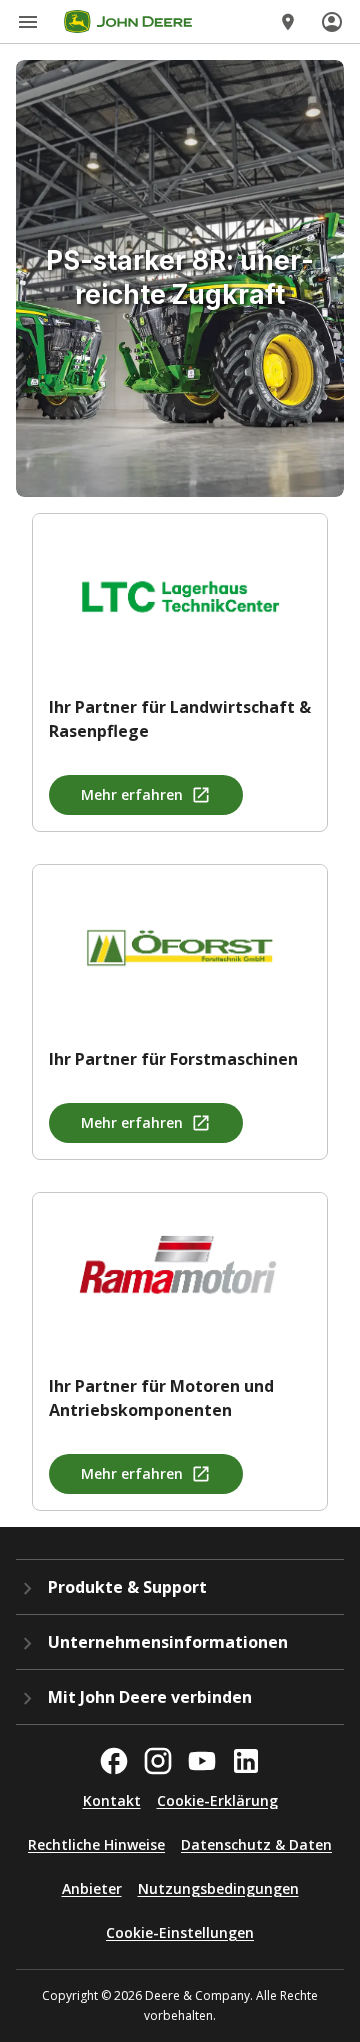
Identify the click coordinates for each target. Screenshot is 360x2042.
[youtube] (202, 1761)
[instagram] (158, 1761)
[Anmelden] (332, 22)
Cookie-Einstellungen (180, 1932)
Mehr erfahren (132, 794)
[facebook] (114, 1761)
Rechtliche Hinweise (96, 1844)
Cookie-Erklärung (217, 1800)
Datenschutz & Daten (256, 1844)
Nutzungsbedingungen (218, 1888)
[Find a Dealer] (288, 22)
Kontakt (112, 1800)
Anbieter (92, 1888)
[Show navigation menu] (28, 22)
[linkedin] (246, 1761)
